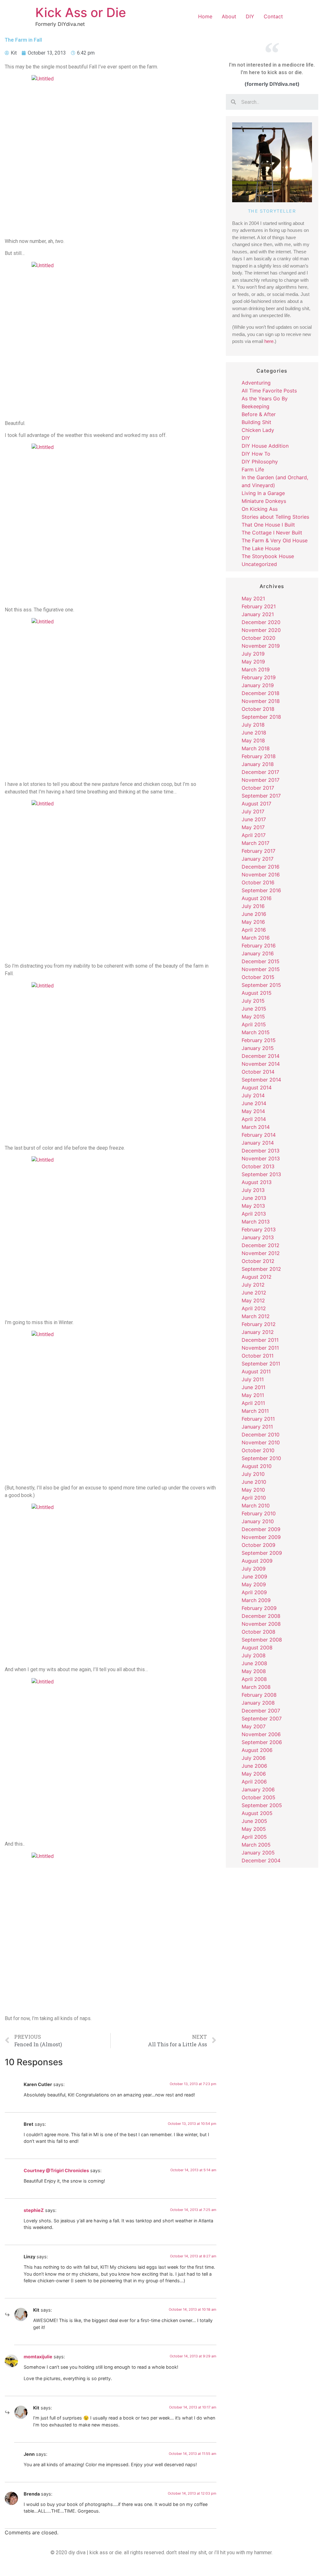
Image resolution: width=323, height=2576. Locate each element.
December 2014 (261, 1056)
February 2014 (259, 1135)
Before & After (259, 414)
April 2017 (254, 835)
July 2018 (253, 725)
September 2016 (261, 890)
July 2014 (253, 1095)
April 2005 (254, 1837)
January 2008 (258, 1703)
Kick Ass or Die (81, 12)
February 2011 (258, 1419)
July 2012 (253, 1285)
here (269, 341)
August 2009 (257, 1561)
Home (205, 16)
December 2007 (261, 1711)
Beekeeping (255, 406)
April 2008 (254, 1679)
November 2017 (261, 780)
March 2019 (256, 669)
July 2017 (253, 811)
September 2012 (261, 1269)
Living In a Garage (263, 493)
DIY (250, 16)
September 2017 (261, 796)
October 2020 (258, 638)
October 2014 (258, 1072)
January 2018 (258, 764)
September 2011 (261, 1364)
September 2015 (261, 985)
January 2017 (258, 859)
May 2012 (253, 1300)
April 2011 (253, 1403)
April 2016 (254, 930)
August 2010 (257, 1466)
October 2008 (258, 1632)
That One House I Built (268, 525)
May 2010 (253, 1490)
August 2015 (257, 993)
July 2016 (253, 906)
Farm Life (253, 469)
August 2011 (256, 1371)
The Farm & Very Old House (275, 540)
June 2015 (254, 1009)
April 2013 (254, 1214)
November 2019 (261, 646)
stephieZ (34, 2210)
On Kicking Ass (260, 509)
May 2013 (253, 1206)
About (229, 16)
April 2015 (254, 1024)
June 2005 (254, 1821)
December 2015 (261, 961)
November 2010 (261, 1442)
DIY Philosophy (260, 462)
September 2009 (262, 1553)
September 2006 (262, 1742)
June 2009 (254, 1577)
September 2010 (261, 1458)
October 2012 (258, 1261)
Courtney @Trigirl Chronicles (56, 2170)
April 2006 (254, 1782)
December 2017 (260, 772)
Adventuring (256, 383)
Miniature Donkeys (264, 501)
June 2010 (254, 1482)
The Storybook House (268, 556)
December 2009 (261, 1529)
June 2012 (254, 1293)
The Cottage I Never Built (272, 533)
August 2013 (257, 1182)
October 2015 (258, 977)
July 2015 (253, 1001)
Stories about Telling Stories (275, 517)
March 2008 (256, 1687)
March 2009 (256, 1600)
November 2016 (261, 875)
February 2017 (258, 851)
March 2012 (256, 1316)
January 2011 (257, 1427)
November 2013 (261, 1158)
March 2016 (256, 938)
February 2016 (259, 946)
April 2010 (254, 1498)
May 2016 (253, 922)
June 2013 (254, 1198)
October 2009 (258, 1545)
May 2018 (253, 740)
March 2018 (256, 748)
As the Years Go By (265, 398)
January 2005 (258, 1853)
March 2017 (255, 843)
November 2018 (261, 701)
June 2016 (254, 914)
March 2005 (256, 1845)
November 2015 (261, 969)
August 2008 (257, 1648)
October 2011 (258, 1356)
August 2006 (257, 1750)
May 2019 (253, 662)
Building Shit (256, 422)
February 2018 (259, 756)
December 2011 (260, 1340)
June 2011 (253, 1387)
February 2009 (259, 1608)
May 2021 (253, 598)
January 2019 (258, 685)
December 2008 (261, 1616)
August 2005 (257, 1813)
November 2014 (261, 1064)
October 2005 (258, 1797)
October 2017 (258, 788)
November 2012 (261, 1253)
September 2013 (261, 1174)
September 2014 (261, 1080)
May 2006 (254, 1774)
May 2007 (254, 1726)
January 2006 (258, 1789)
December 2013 (261, 1151)
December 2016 (261, 867)
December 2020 (261, 622)
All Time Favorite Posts (269, 391)
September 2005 (262, 1805)
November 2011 (260, 1348)
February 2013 (259, 1229)
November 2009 (261, 1537)
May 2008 (254, 1671)
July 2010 (253, 1474)
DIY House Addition (265, 446)
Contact (273, 16)
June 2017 (254, 819)
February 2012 (259, 1324)
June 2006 (254, 1766)
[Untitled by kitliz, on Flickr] (111, 154)
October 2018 (258, 709)
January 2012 (258, 1332)
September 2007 (262, 1718)
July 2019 (253, 654)
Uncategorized (259, 564)
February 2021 (259, 606)
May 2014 (253, 1111)
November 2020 (261, 630)
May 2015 (253, 1017)
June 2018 (254, 733)
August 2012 (257, 1277)
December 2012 (261, 1245)
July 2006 (254, 1758)
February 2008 (259, 1695)
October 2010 (258, 1450)
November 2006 (261, 1734)
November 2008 (261, 1624)
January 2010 (258, 1521)
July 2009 (254, 1569)
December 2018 (261, 693)
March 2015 (256, 1032)
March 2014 (256, 1127)
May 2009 (254, 1584)
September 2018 (261, 717)
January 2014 (258, 1143)
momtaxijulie (38, 2357)
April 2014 (254, 1119)
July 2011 (253, 1379)
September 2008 (262, 1640)
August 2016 (257, 898)
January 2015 (258, 1048)
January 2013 (258, 1237)
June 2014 (254, 1103)
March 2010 (256, 1506)
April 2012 (254, 1308)
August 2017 (256, 804)
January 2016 (258, 953)
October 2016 (258, 882)
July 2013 (253, 1190)
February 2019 (259, 677)
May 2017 (253, 827)
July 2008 (254, 1655)
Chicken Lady (258, 430)
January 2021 (258, 614)
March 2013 (256, 1222)
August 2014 (257, 1088)
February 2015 (259, 1040)
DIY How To (256, 454)
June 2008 (254, 1663)
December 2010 (261, 1435)
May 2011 (253, 1395)
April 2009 (254, 1592)
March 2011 (255, 1411)
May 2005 (254, 1829)
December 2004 (261, 1860)
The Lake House (261, 548)
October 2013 (258, 1166)
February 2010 (259, 1513)
